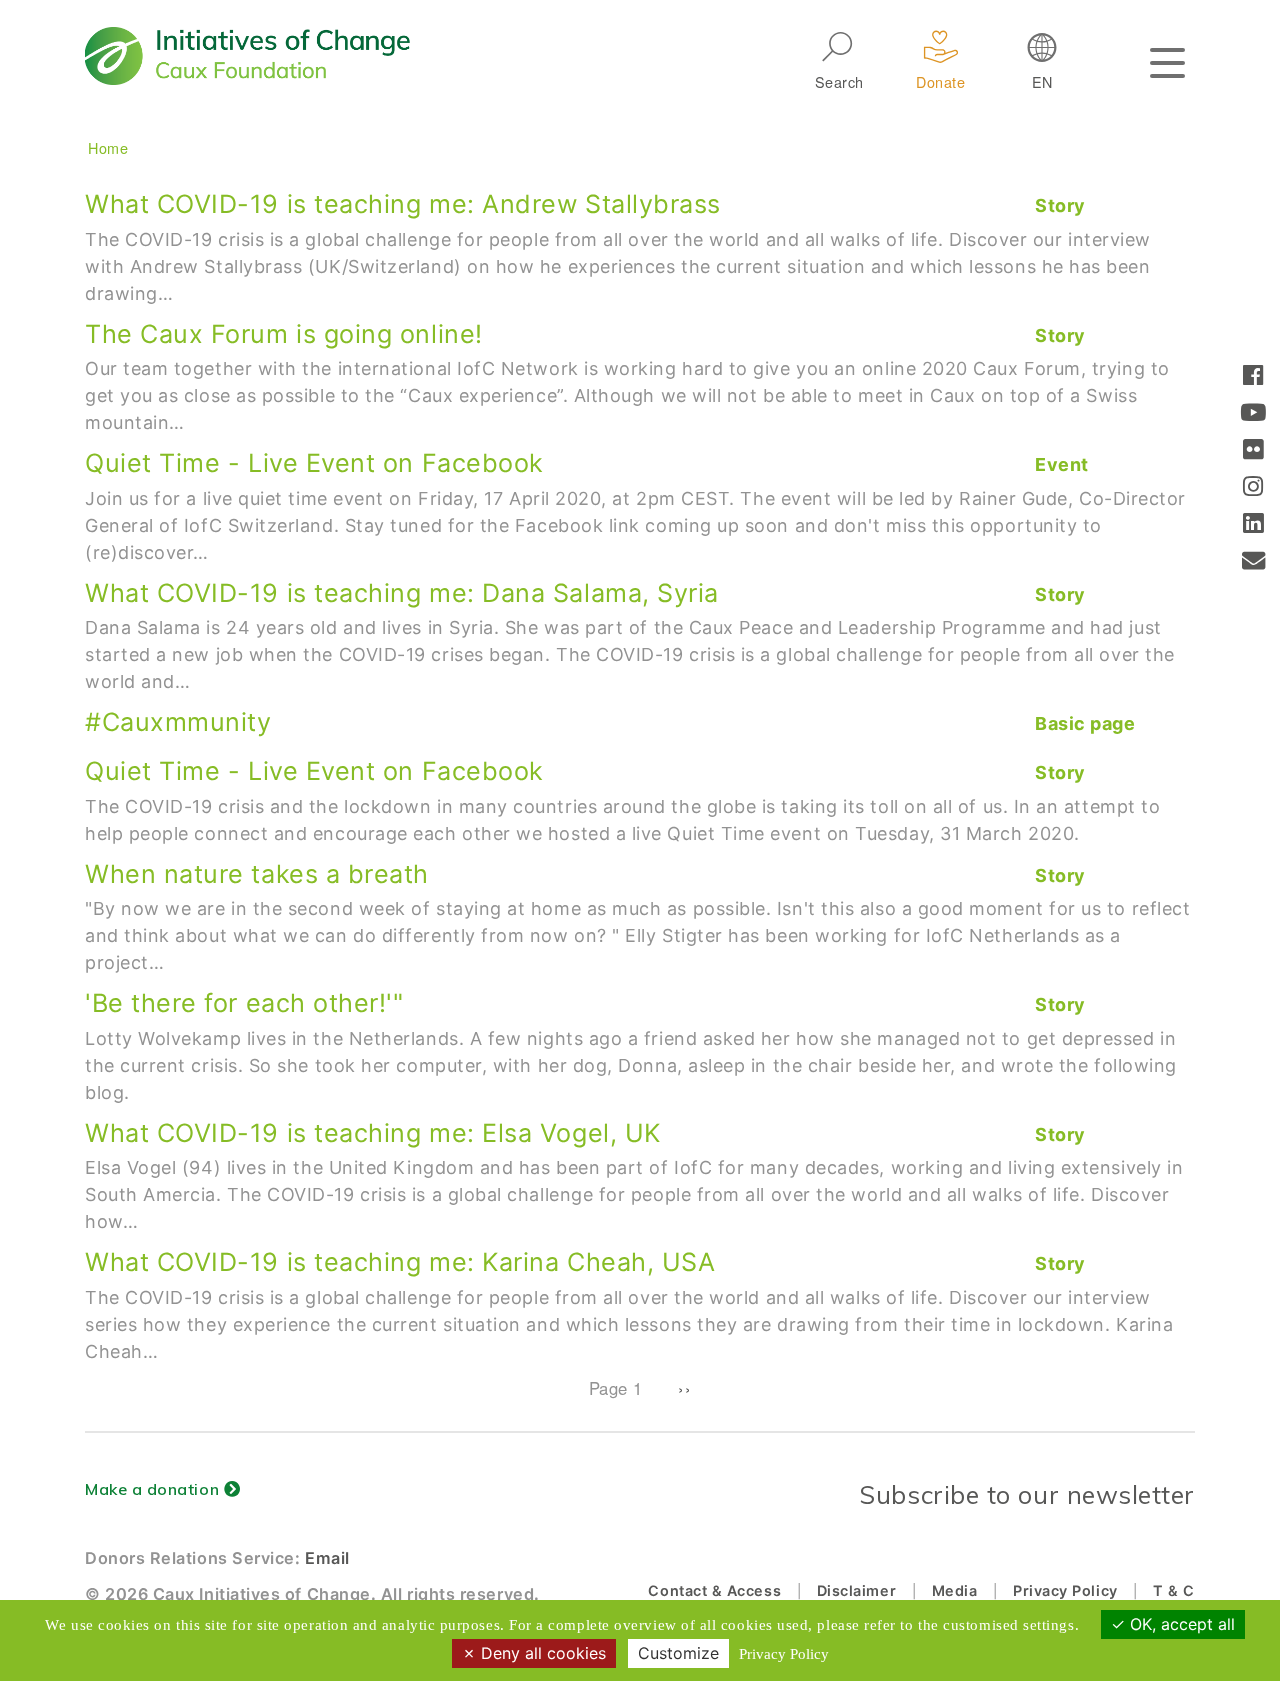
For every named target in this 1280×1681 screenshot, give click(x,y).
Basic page (1085, 723)
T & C (1174, 1590)
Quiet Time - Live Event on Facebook (314, 463)
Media (955, 1590)
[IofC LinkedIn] (1253, 525)
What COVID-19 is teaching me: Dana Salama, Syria (402, 593)
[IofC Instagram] (1253, 488)
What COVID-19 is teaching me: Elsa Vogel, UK (373, 1133)
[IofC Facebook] (1253, 377)
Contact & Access (714, 1590)
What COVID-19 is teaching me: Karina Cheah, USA (400, 1262)
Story (1060, 205)
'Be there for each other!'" (244, 1003)
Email (327, 1558)
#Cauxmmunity (178, 722)
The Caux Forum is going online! (284, 334)
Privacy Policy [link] (784, 1654)
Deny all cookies (541, 1653)
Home (108, 147)
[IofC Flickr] (1253, 451)
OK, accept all (1180, 1624)
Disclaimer (856, 1590)
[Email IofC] (1254, 562)
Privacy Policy (1065, 1590)
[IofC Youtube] (1253, 414)
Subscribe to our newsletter (1027, 1494)
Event (1062, 464)
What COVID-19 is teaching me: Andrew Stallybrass (403, 204)
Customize (678, 1653)
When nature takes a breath (257, 874)
